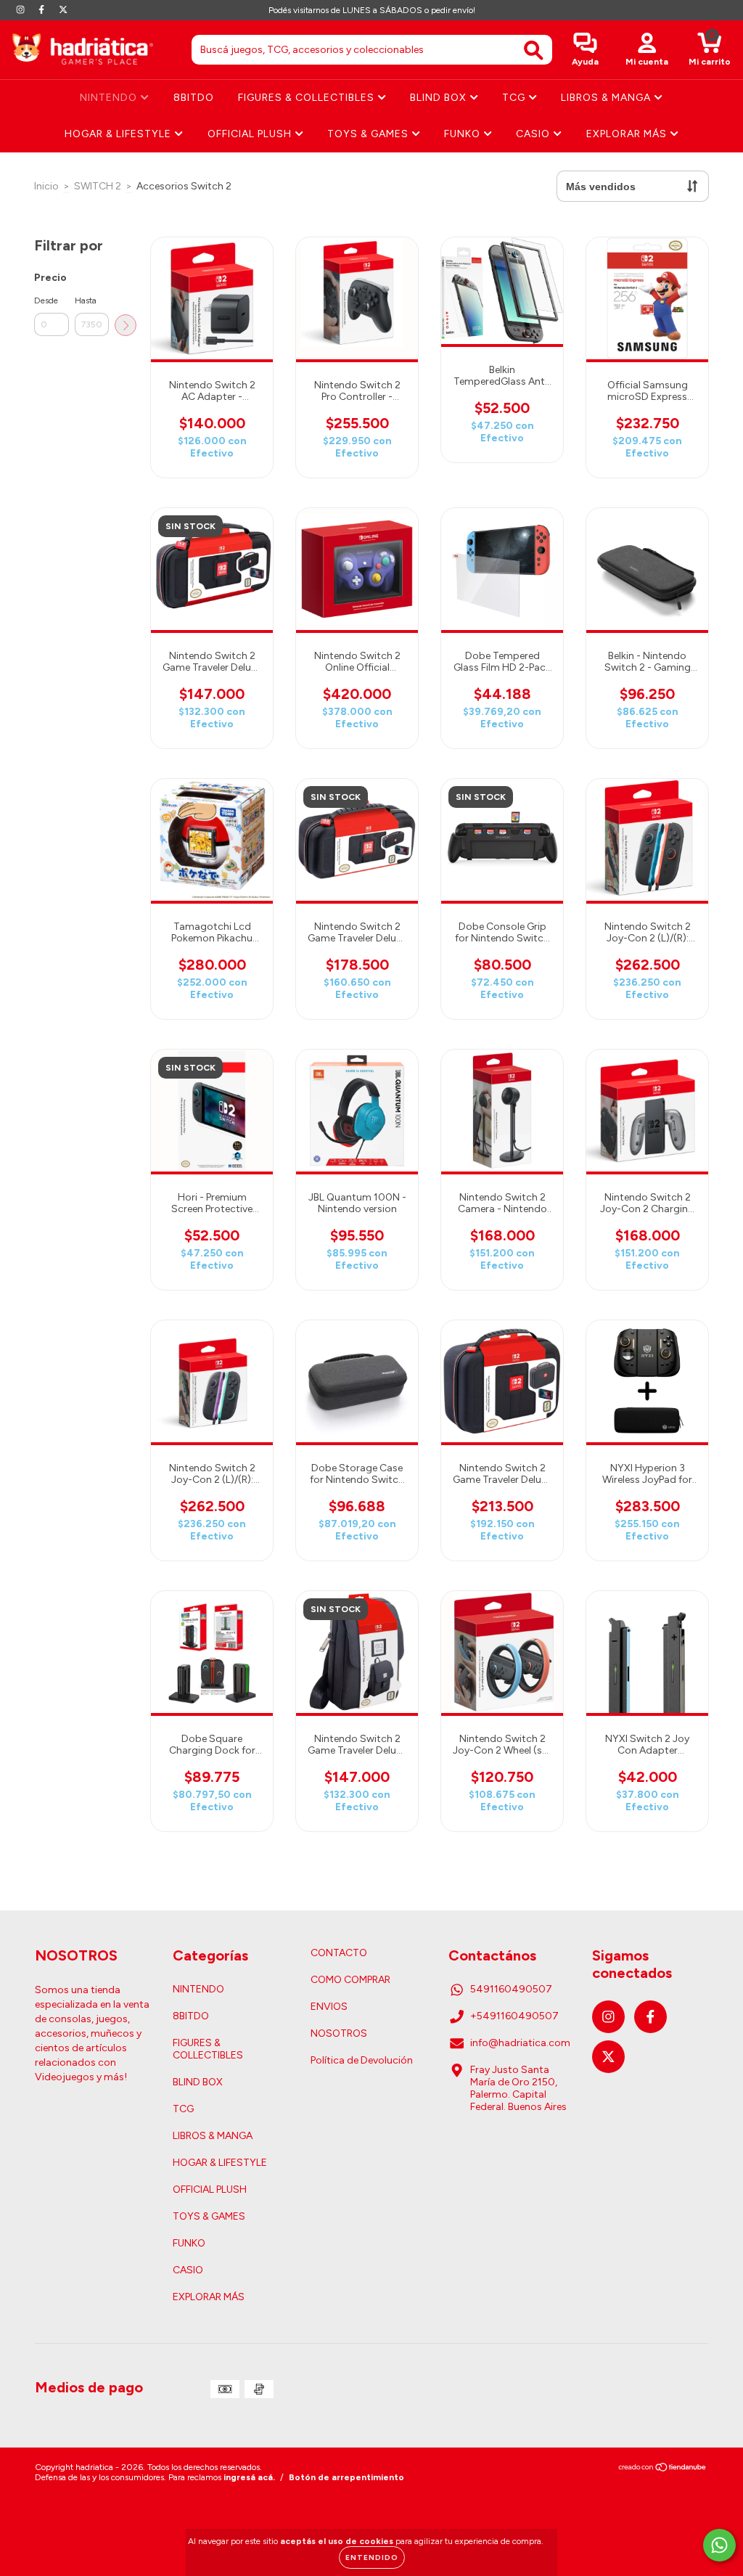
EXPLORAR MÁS (628, 134)
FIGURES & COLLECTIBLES (308, 98)
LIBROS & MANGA (607, 98)
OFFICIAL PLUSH (251, 134)
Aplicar (126, 325)
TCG (515, 98)
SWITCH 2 (98, 186)
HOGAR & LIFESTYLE (119, 134)
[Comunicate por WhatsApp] (719, 2545)
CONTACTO (339, 1953)
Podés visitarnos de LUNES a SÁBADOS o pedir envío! (372, 10)
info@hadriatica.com (520, 2043)
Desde (46, 300)
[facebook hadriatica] (42, 10)
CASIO (534, 134)
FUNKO (464, 134)
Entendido (372, 2557)
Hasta (86, 300)
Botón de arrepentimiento (346, 2477)
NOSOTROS (339, 2033)
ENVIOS (329, 2007)
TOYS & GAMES (369, 134)
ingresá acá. (249, 2477)
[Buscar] (534, 50)
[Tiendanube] (663, 2469)
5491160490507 (511, 1989)
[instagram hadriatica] (21, 10)
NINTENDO (110, 98)
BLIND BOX (440, 98)
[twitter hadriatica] (63, 10)
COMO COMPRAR (350, 1980)
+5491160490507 (514, 2016)
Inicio (46, 186)
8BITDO (194, 98)
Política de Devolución (362, 2060)
